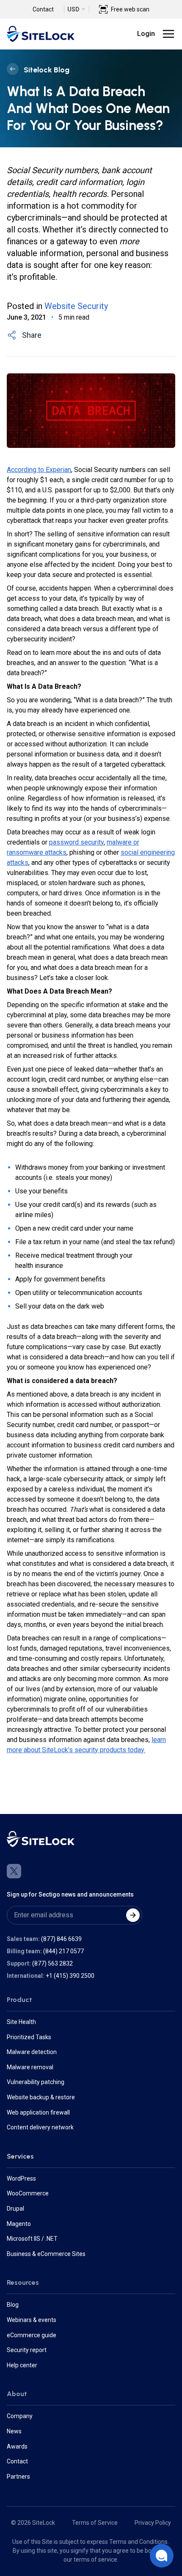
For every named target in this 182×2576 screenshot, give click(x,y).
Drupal (15, 2209)
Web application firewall (38, 2112)
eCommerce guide (32, 2335)
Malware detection (32, 2052)
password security (76, 842)
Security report (27, 2350)
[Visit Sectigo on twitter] (14, 1871)
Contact (43, 9)
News (14, 2431)
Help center (22, 2365)
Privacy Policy (153, 2523)
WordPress (21, 2178)
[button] (162, 2556)
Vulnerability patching (36, 2082)
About (17, 2394)
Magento (19, 2224)
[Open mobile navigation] (168, 34)
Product (19, 2000)
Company (20, 2416)
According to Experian (39, 470)
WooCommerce (28, 2193)
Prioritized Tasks (29, 2037)
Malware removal (30, 2067)
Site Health (21, 2022)
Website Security (76, 306)
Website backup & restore (41, 2097)
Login (146, 34)
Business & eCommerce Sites (46, 2254)
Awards (17, 2446)
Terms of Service (95, 2523)
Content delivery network (40, 2127)
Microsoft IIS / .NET (32, 2239)
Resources (23, 2282)
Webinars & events (32, 2320)
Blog (13, 2305)
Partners (18, 2477)
